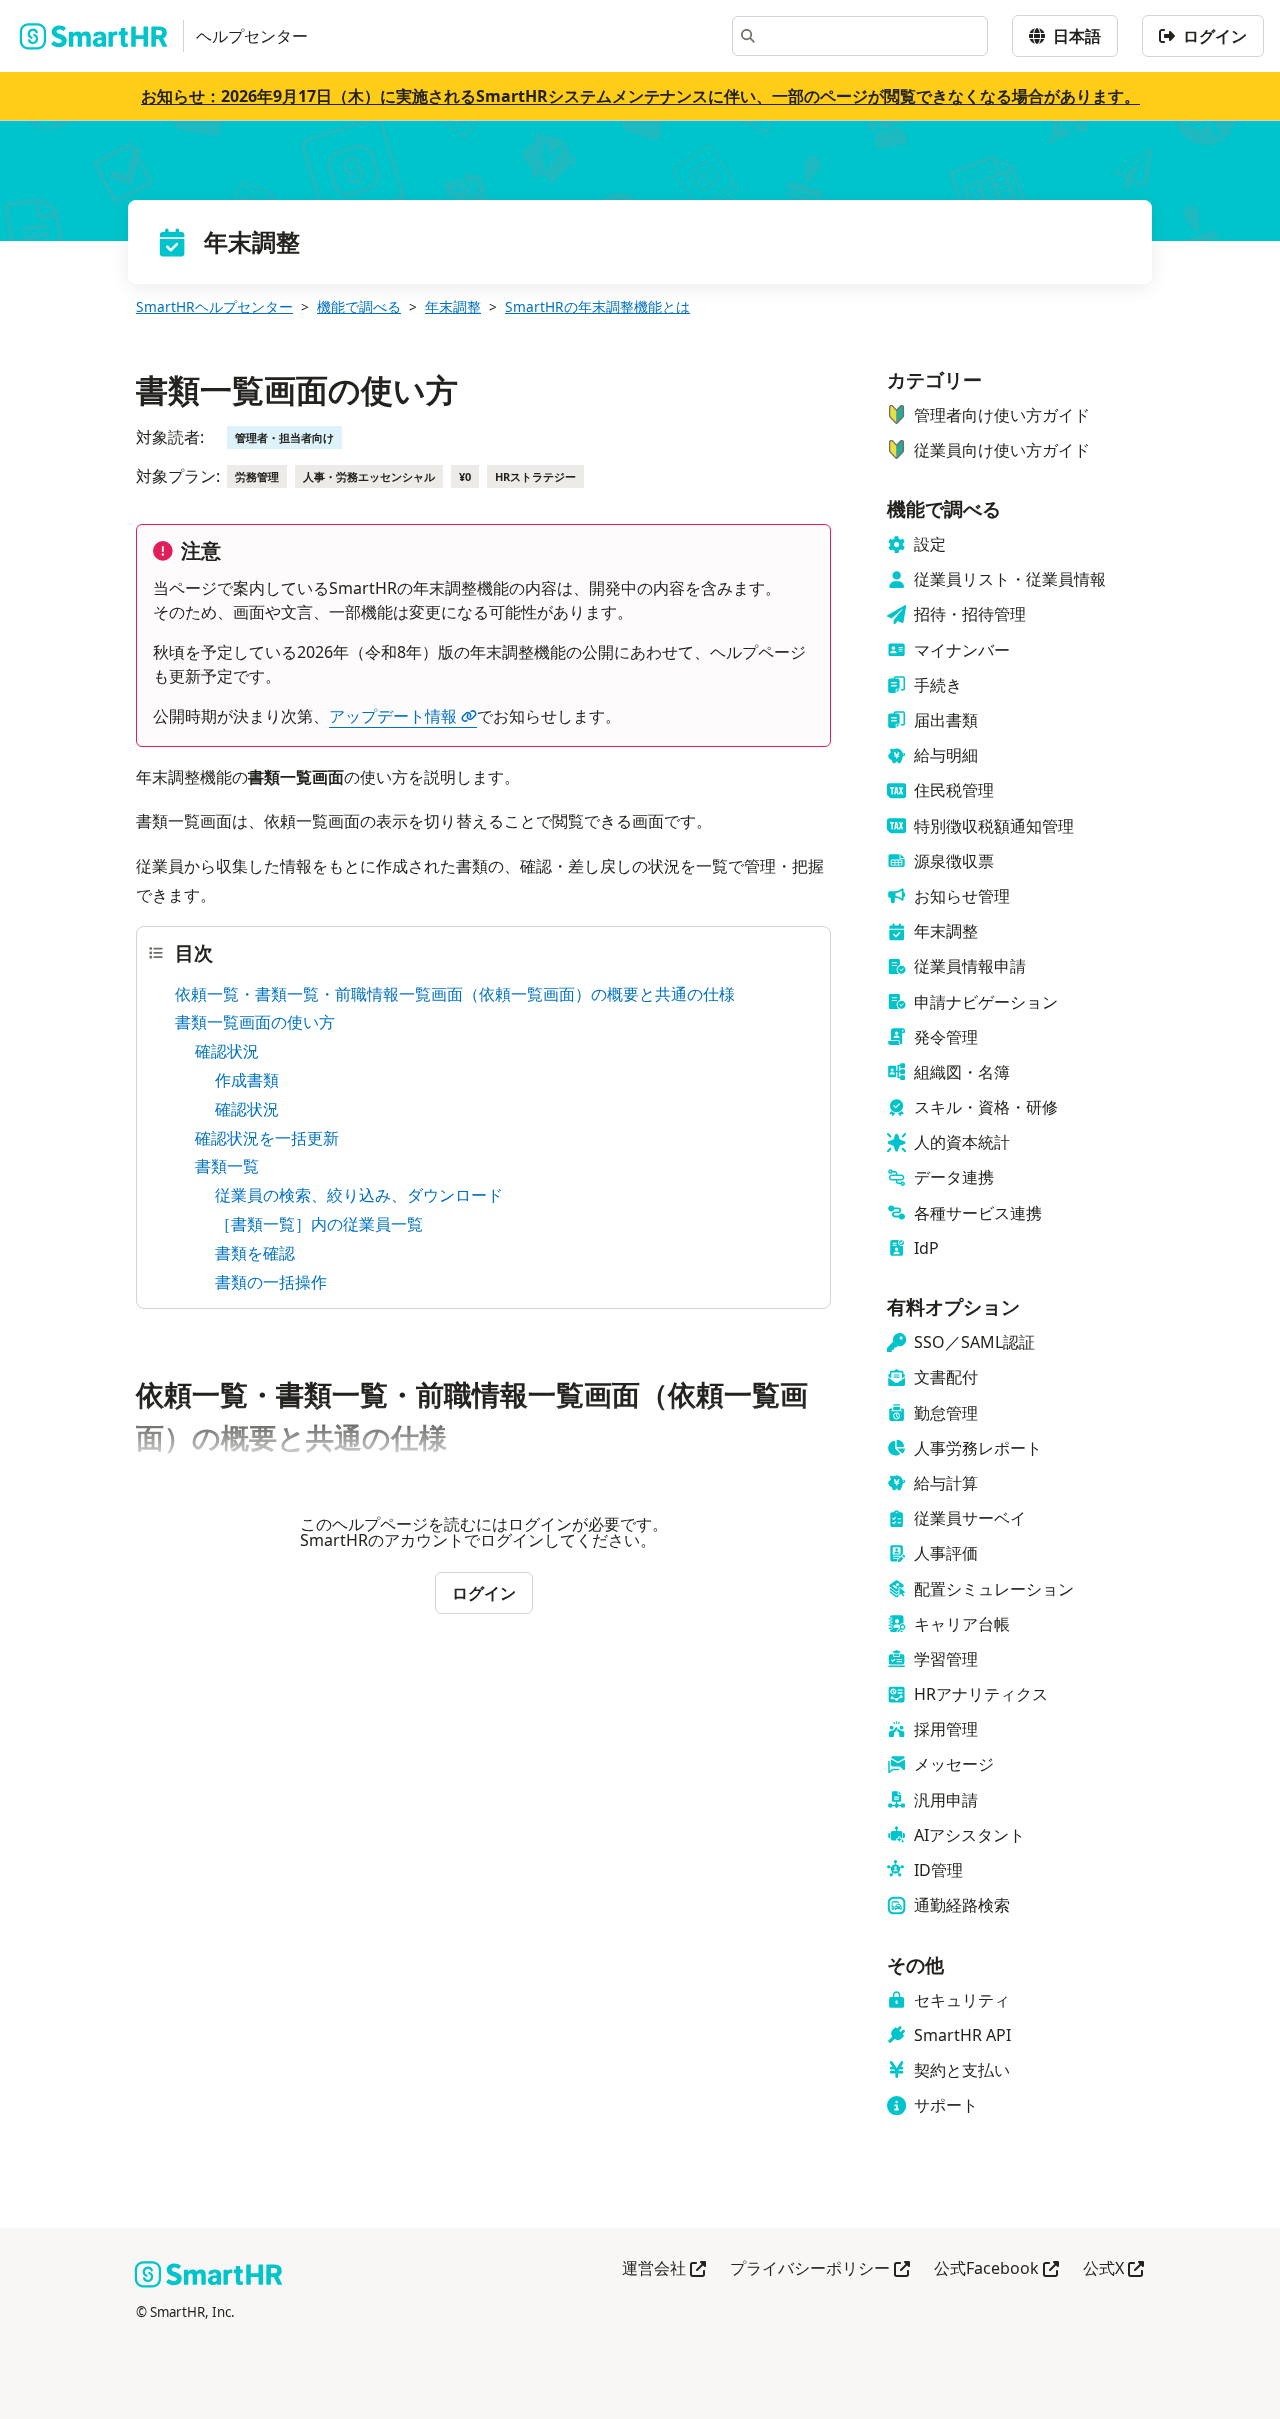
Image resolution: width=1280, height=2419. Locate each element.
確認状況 (227, 1051)
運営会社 (664, 2269)
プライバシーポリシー (820, 2269)
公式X (1113, 2269)
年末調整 (453, 306)
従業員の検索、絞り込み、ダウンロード (359, 1195)
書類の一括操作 (271, 1282)
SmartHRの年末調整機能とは (597, 306)
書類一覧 (227, 1166)
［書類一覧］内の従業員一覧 (319, 1224)
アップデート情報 (393, 716)
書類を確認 (255, 1253)
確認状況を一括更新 (267, 1138)
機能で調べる (359, 306)
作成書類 (247, 1080)
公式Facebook (996, 2269)
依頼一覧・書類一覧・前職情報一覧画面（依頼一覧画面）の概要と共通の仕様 (455, 994)
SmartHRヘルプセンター (214, 306)
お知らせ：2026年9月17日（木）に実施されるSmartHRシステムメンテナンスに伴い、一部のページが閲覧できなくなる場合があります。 (640, 96)
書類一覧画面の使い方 (255, 1022)
